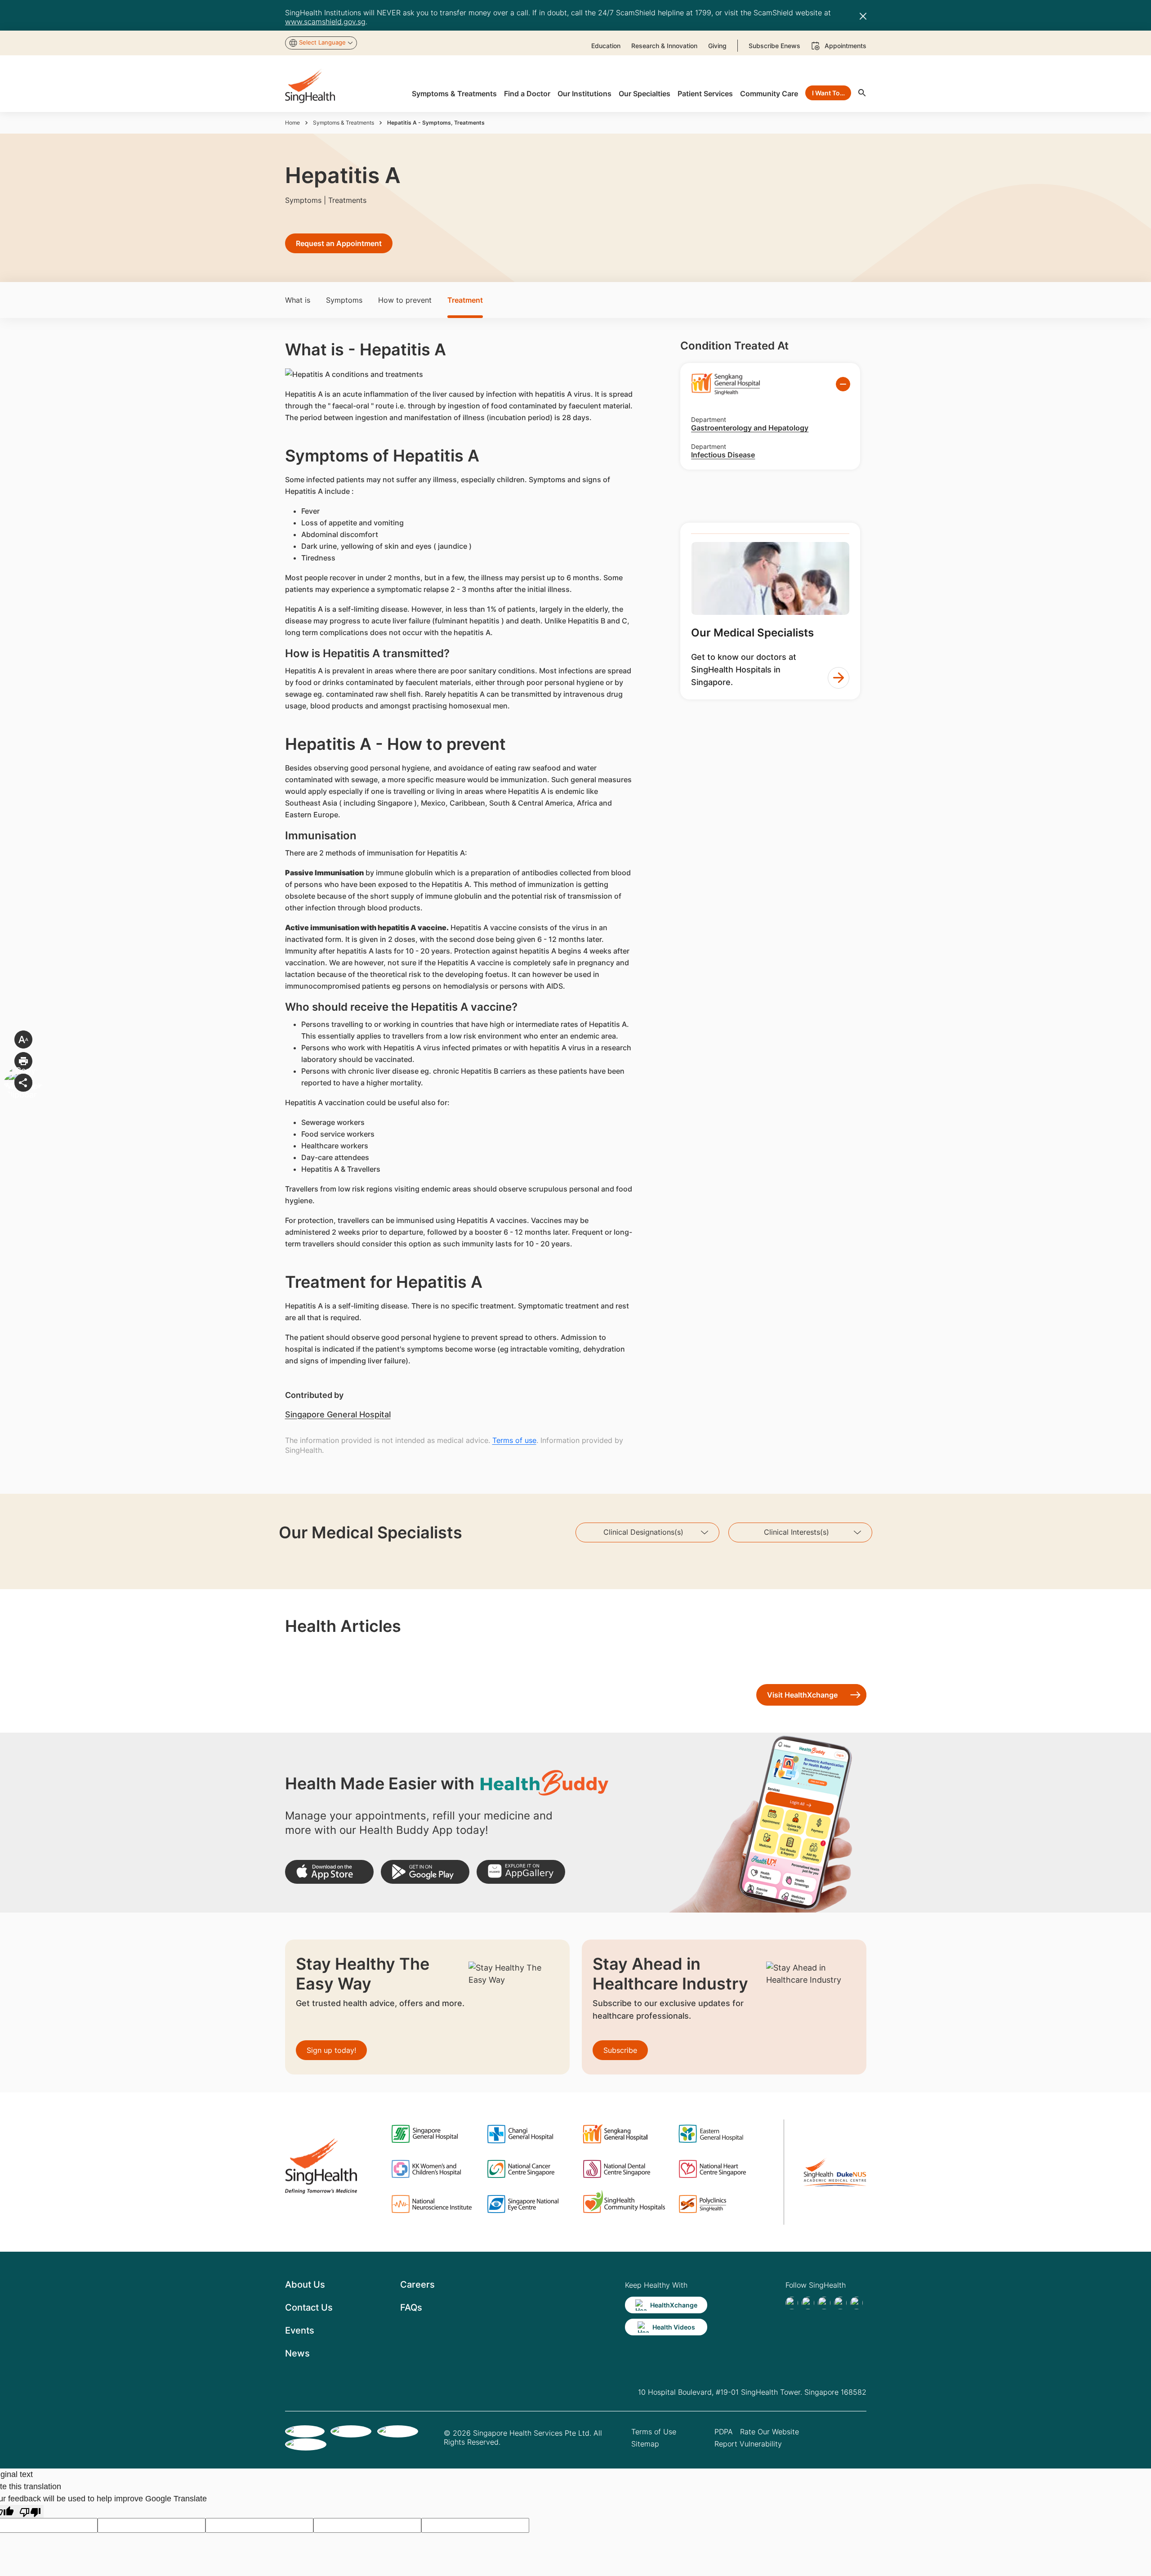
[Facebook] (792, 2303)
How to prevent (405, 300)
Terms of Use (654, 2432)
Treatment (465, 300)
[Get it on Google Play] (425, 1872)
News (297, 2353)
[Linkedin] (824, 2303)
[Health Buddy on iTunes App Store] (329, 1872)
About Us (305, 2285)
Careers (417, 2285)
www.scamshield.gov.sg (325, 22)
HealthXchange (674, 2305)
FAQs (411, 2307)
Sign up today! (331, 2050)
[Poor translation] (30, 2511)
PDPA (724, 2432)
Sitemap (645, 2444)
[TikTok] (808, 2303)
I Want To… (828, 93)
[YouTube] (857, 2303)
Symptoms (344, 300)
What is (298, 300)
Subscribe (620, 2050)
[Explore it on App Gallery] (521, 1872)
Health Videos (674, 2327)
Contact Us (309, 2307)
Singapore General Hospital (338, 1414)
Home (292, 123)
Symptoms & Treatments (344, 123)
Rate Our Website (770, 2432)
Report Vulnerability (748, 2444)
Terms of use (514, 1440)
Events (300, 2330)
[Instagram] (840, 2303)
